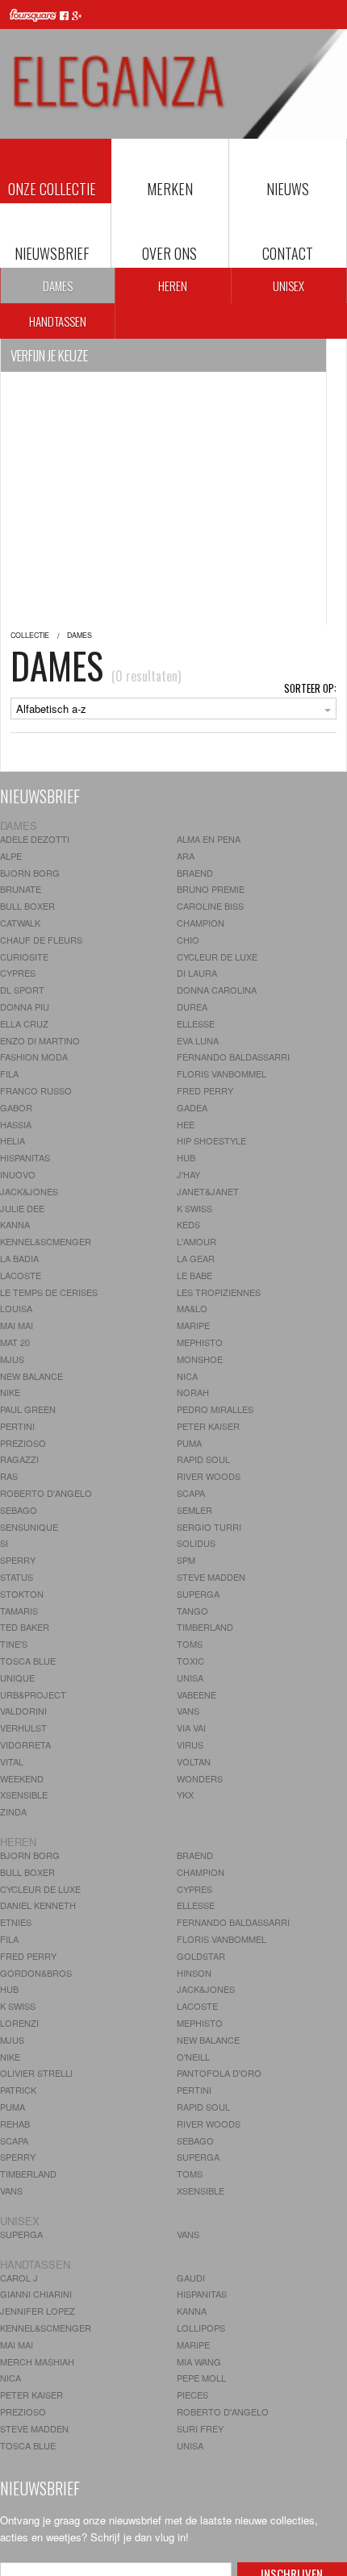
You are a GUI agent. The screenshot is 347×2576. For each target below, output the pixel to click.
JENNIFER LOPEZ (38, 2311)
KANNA (15, 1224)
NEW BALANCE (31, 1376)
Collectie (30, 635)
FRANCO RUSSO (36, 1090)
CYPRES (18, 973)
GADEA (192, 1107)
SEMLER (194, 1510)
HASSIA (16, 1124)
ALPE (11, 856)
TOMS (190, 1644)
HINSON (194, 1973)
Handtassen (58, 321)
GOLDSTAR (201, 1956)
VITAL (12, 1761)
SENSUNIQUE (29, 1527)
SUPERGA (198, 1594)
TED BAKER (25, 1627)
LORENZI (19, 2023)
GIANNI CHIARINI (36, 2294)
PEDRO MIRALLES (215, 1409)
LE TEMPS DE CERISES (49, 1292)
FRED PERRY (205, 1090)
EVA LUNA (198, 1040)
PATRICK (18, 2090)
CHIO (188, 940)
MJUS (12, 1359)
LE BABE (194, 1275)
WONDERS (200, 1778)
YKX (185, 1794)
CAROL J (19, 2278)
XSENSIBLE (24, 1794)
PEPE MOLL (201, 2378)
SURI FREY (200, 2428)
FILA (9, 1073)
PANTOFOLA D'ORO (219, 2073)
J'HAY (188, 1174)
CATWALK (20, 923)
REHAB (15, 2124)
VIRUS (190, 1744)
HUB (186, 1157)
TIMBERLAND (205, 1627)
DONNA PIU (25, 1007)
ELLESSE (196, 1023)
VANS (188, 1711)
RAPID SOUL (203, 1459)
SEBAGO (19, 1510)
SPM (186, 1560)
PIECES (192, 2395)
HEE (186, 1124)
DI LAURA (197, 973)
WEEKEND (22, 1778)
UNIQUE (17, 1678)
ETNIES (16, 1922)
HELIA (13, 1140)
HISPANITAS (25, 1157)
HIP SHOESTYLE (211, 1140)
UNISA (190, 1678)
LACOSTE (21, 1275)
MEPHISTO (200, 1342)
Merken (170, 189)
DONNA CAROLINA (217, 990)
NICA (187, 1376)
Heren (173, 286)
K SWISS (194, 1208)
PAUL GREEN (28, 1409)
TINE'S (14, 1644)
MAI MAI (17, 1325)
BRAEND (195, 873)
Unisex (288, 286)
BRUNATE (21, 889)
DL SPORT (22, 990)
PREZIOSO (23, 1443)
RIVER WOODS (209, 1476)
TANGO (192, 1611)
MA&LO (192, 1308)
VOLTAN (194, 1761)
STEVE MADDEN (211, 1577)
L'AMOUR (196, 1241)
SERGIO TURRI (209, 1527)
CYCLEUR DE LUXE (217, 957)
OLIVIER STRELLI (36, 2073)
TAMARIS (19, 1611)
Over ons (169, 253)
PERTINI (17, 1426)
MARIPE (193, 1325)
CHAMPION (201, 923)
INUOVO (18, 1174)
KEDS (188, 1224)
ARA (186, 856)
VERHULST (23, 1728)
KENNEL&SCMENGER (46, 1241)
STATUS (17, 1577)
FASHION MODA (34, 1057)
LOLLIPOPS (201, 2328)
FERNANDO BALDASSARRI (233, 1057)
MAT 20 (15, 1342)
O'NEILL (193, 2057)
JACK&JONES (29, 1191)
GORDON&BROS (36, 1973)
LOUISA (16, 1308)
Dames (58, 286)
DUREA (192, 1007)
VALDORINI (23, 1711)
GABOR (16, 1107)
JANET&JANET (208, 1191)
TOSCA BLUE (28, 1661)
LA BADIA (19, 1258)
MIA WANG (199, 2361)
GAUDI (191, 2278)
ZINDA (13, 1811)
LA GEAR (196, 1258)
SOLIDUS (196, 1543)
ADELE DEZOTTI (35, 839)
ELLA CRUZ (24, 1023)
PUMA (189, 1443)
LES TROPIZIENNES (219, 1292)
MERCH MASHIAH (37, 2361)
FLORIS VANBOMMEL (222, 1073)
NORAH (193, 1392)
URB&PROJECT (33, 1694)
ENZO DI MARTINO (40, 1040)
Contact (288, 253)
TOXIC (190, 1661)
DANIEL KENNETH (38, 1905)
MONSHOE (200, 1359)
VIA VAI (191, 1728)
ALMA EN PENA (209, 839)
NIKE (10, 1392)
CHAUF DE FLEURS (41, 940)
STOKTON (22, 1594)
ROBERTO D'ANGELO (46, 1493)
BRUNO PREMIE (211, 889)
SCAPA (191, 1493)
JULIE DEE (22, 1208)
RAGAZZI (19, 1459)
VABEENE (196, 1694)
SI (4, 1543)
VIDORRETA (25, 1744)
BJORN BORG (30, 873)
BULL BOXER (27, 906)
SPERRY (18, 1560)
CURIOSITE (24, 957)
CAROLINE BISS (210, 906)
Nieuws (288, 189)
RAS (9, 1476)
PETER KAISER (208, 1426)
